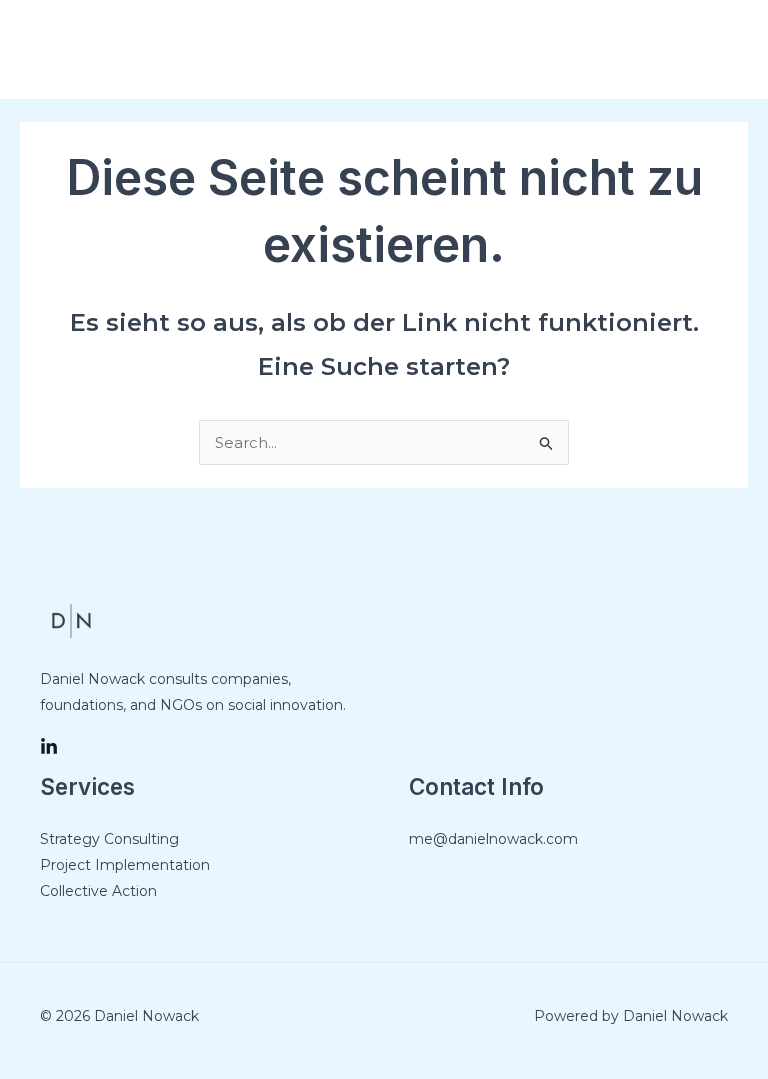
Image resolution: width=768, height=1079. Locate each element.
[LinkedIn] (49, 747)
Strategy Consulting (109, 839)
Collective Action (98, 891)
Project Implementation (125, 865)
